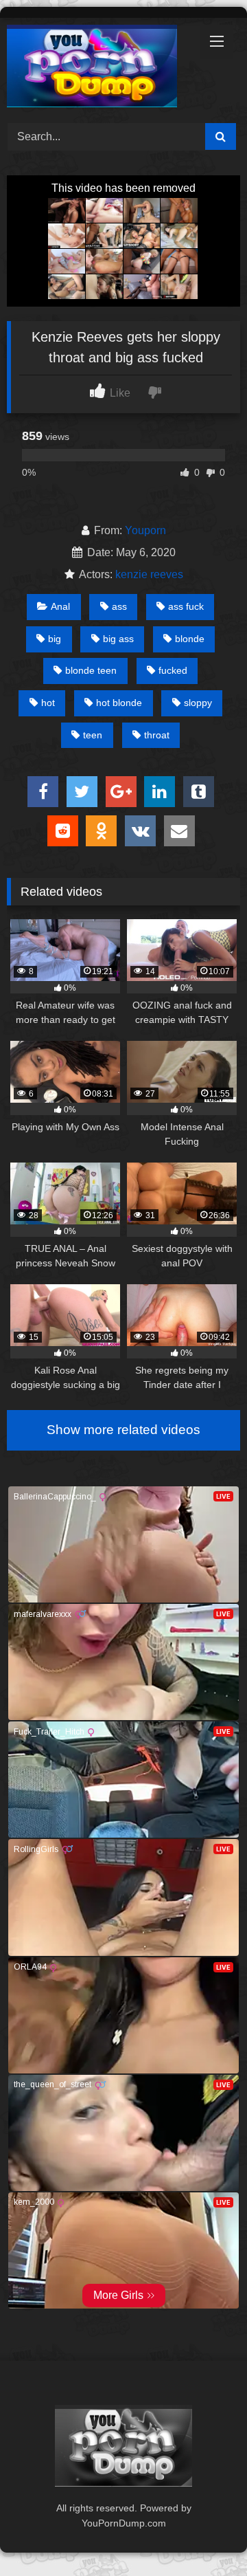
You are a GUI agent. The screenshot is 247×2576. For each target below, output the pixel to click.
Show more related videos (123, 1430)
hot (48, 703)
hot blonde (119, 703)
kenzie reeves (149, 574)
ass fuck (186, 606)
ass (119, 606)
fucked (173, 670)
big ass (118, 639)
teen (93, 735)
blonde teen (91, 670)
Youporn (145, 530)
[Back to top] (204, 2535)
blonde (190, 639)
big (55, 639)
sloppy (198, 703)
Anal (60, 606)
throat (157, 735)
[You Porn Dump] (101, 68)
